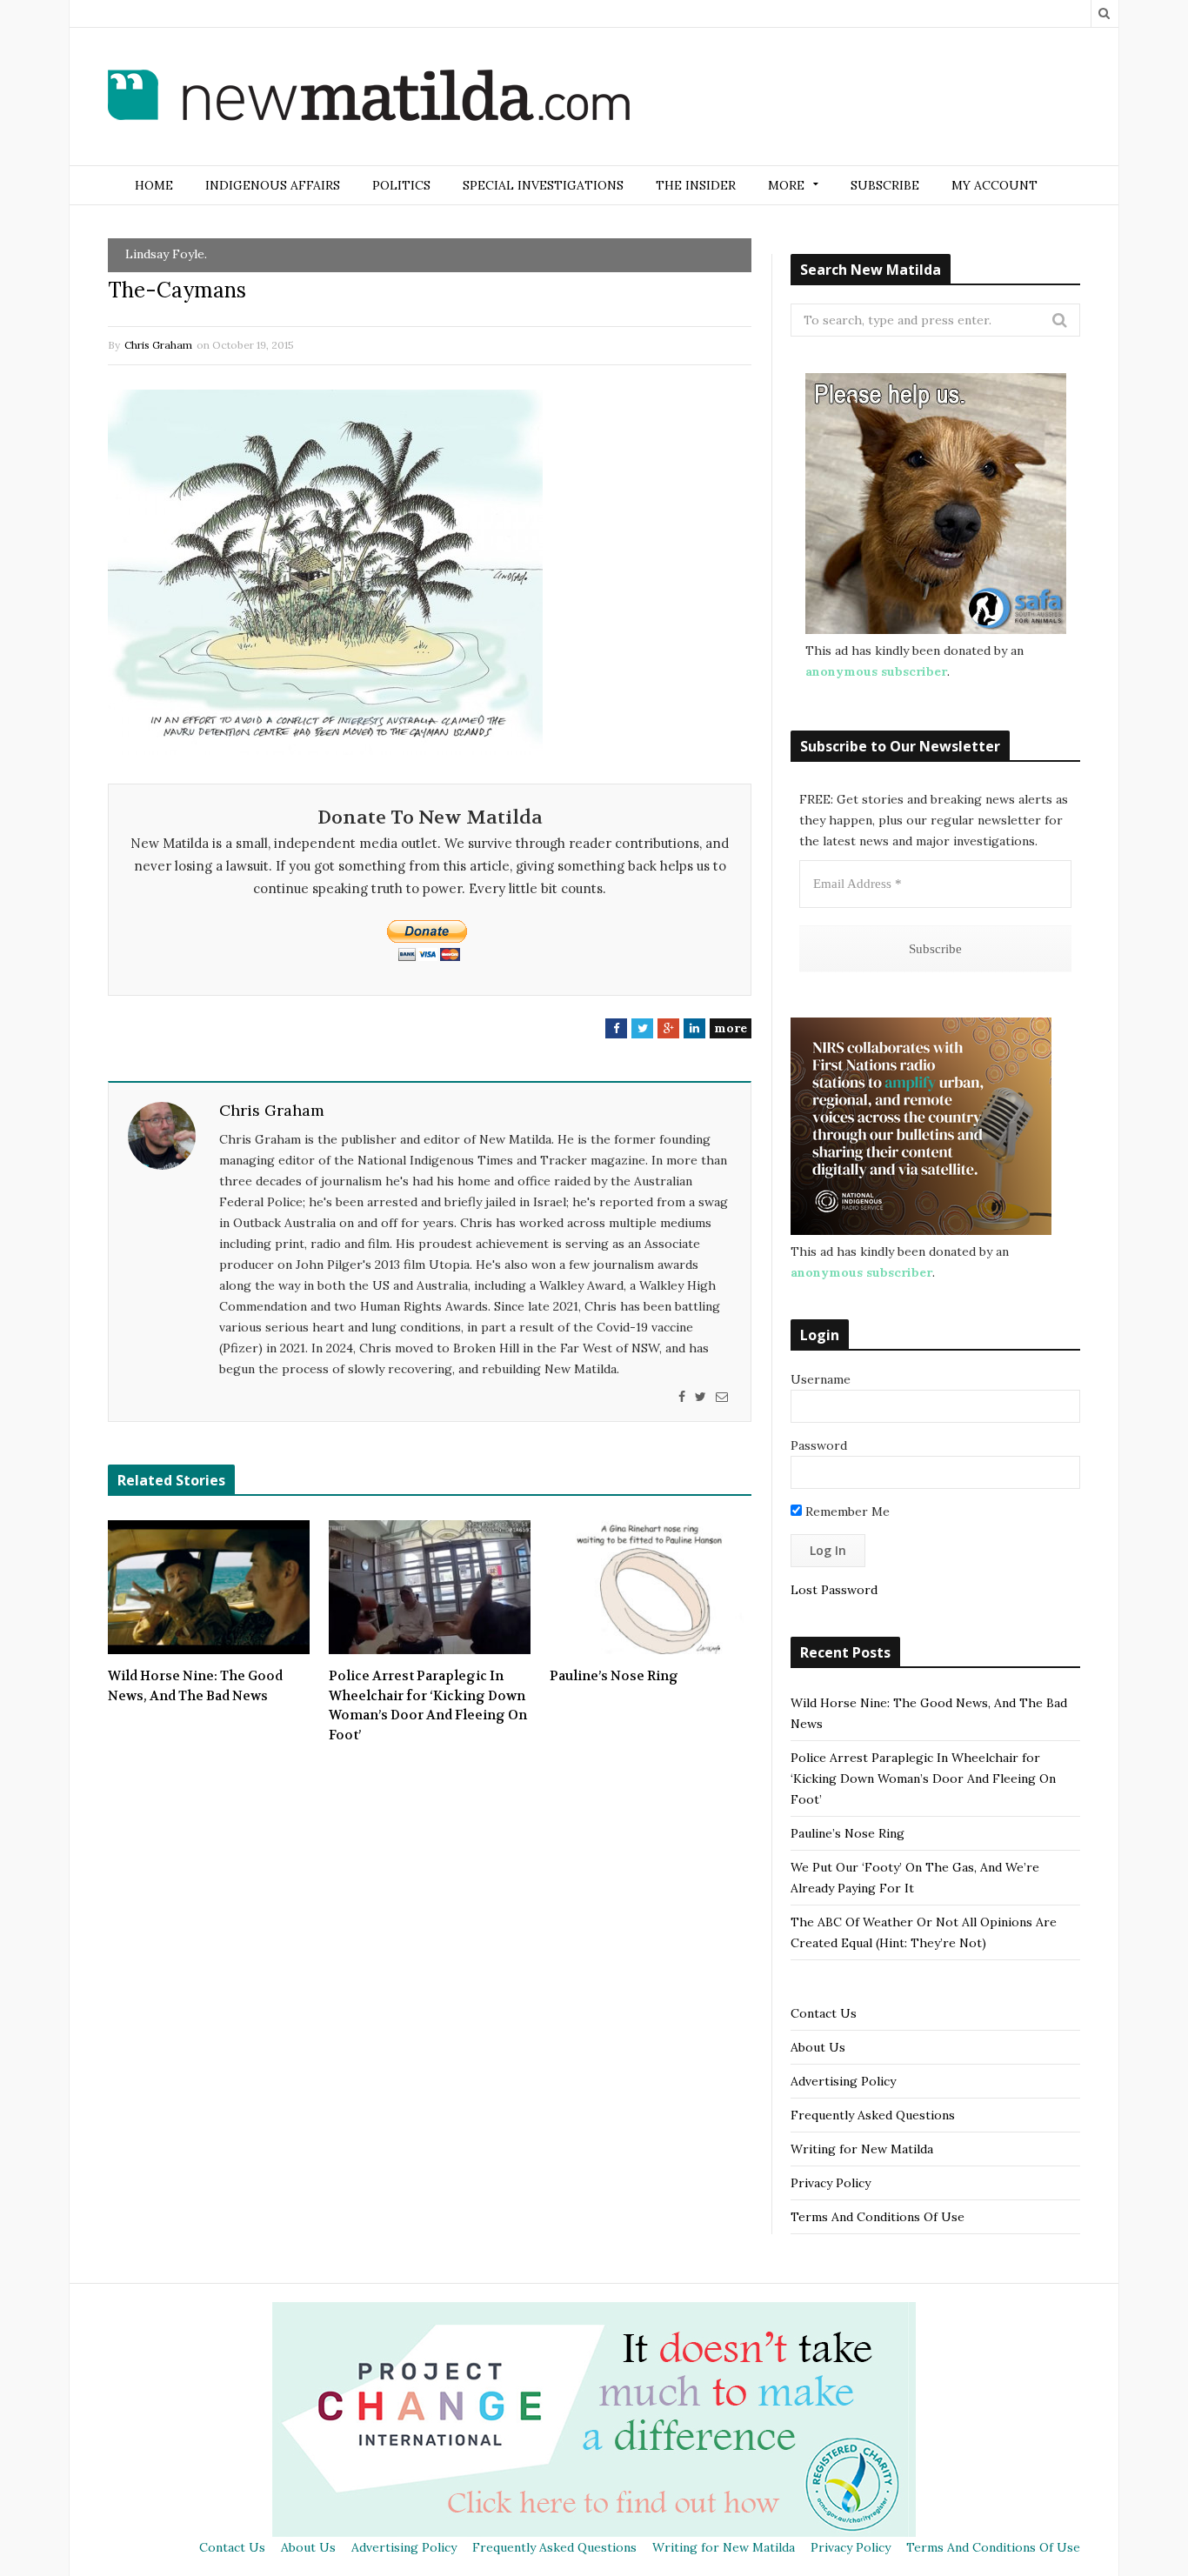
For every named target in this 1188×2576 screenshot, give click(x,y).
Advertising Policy (843, 2081)
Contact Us (824, 2013)
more (731, 1028)
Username (821, 1379)
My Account (994, 185)
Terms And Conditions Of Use (878, 2217)
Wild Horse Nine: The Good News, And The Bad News (195, 1686)
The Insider (696, 185)
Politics (401, 185)
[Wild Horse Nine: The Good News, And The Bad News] (209, 1587)
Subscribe (885, 185)
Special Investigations (543, 185)
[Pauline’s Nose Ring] (651, 1587)
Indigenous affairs (273, 185)
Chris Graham (158, 345)
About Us (818, 2047)
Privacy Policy (831, 2183)
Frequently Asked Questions (873, 2115)
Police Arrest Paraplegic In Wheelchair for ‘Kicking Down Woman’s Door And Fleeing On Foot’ (428, 1705)
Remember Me (846, 1512)
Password (819, 1445)
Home (154, 185)
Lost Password (834, 1590)
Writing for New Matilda (862, 2149)
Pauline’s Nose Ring (614, 1676)
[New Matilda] (369, 98)
